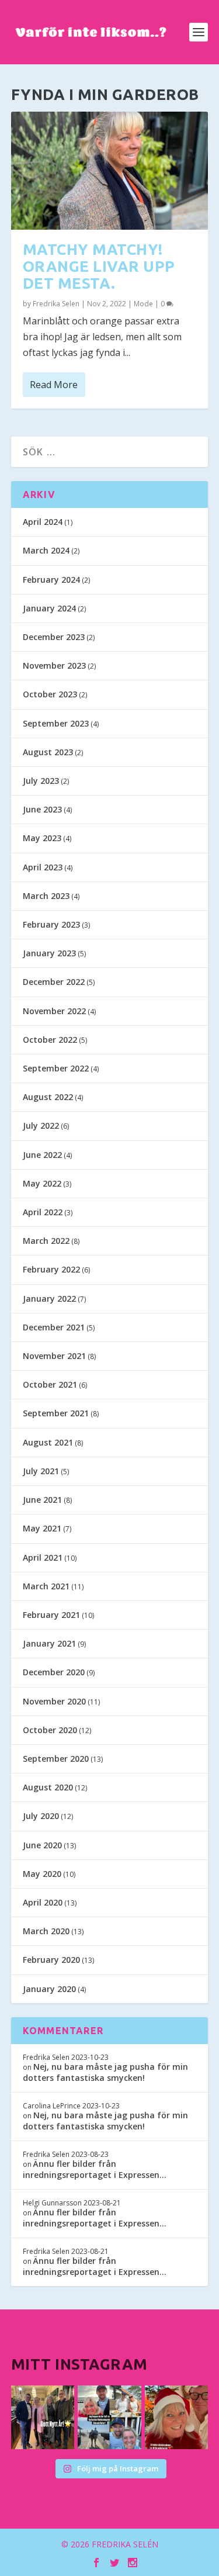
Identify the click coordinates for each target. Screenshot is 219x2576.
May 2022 (42, 1183)
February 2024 (51, 580)
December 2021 (54, 1327)
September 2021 (56, 1413)
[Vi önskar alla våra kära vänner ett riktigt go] (43, 2417)
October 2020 (50, 1730)
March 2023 (46, 896)
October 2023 (50, 694)
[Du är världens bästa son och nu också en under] (109, 2417)
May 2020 (42, 1874)
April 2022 (43, 1212)
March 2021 (46, 1586)
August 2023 (48, 752)
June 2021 (42, 1500)
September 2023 (56, 723)
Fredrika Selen (56, 304)
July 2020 (41, 1816)
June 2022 (42, 1155)
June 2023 (42, 809)
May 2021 (42, 1528)
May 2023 (42, 838)
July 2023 (41, 781)
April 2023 (43, 867)
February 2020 (51, 1960)
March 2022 (46, 1241)
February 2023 (51, 924)
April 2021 (43, 1557)
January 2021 (49, 1643)
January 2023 (49, 953)
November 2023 (54, 665)
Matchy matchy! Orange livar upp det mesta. (99, 266)
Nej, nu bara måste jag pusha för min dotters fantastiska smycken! (105, 2072)
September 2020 (56, 1759)
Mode (143, 304)
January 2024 (49, 608)
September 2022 (56, 1068)
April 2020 (43, 1902)
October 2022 (50, 1040)
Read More (54, 385)
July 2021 (41, 1471)
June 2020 (42, 1845)
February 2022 (51, 1269)
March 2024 (46, 550)
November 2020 (54, 1701)
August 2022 (48, 1097)
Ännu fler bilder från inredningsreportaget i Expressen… (95, 2169)
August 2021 (48, 1442)
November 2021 (54, 1356)
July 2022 (41, 1126)
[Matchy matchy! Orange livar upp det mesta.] (110, 171)
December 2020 (54, 1672)
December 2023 (54, 637)
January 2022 (49, 1299)
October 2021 (50, 1384)
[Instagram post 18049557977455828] (177, 2417)
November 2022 (54, 1011)
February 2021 (51, 1615)
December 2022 (54, 982)
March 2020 (46, 1931)
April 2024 (43, 522)
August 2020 (48, 1787)
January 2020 (49, 1989)
